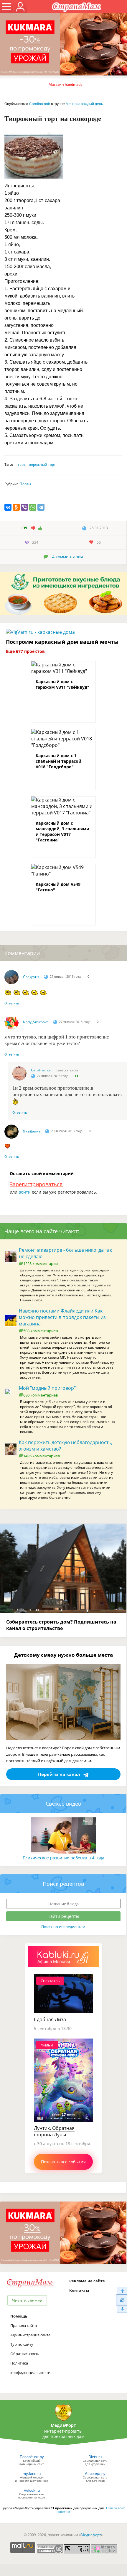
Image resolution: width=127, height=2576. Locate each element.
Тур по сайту (22, 2344)
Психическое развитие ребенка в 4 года (63, 1858)
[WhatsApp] (33, 507)
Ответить (12, 1003)
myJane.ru (32, 2474)
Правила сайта (24, 2325)
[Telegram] (41, 507)
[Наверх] (121, 2291)
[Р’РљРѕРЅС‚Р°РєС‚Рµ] (8, 507)
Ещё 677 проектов (25, 651)
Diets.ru (95, 2457)
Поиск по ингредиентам (63, 1927)
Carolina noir (40, 104)
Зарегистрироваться (36, 1184)
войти (25, 1192)
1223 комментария (41, 1263)
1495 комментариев (42, 1456)
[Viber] (24, 507)
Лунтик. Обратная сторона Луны (54, 2131)
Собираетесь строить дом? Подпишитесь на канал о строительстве (61, 1625)
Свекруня (31, 977)
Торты (26, 484)
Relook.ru (32, 2490)
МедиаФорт (63, 2425)
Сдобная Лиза (50, 2019)
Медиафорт (91, 2535)
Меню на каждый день (84, 104)
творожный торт (41, 464)
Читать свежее (27, 2300)
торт (22, 464)
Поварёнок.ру (32, 2457)
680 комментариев (41, 1395)
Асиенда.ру (95, 2474)
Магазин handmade (66, 84)
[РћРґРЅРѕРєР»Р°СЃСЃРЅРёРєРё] (16, 507)
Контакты (79, 2290)
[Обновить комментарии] (121, 2300)
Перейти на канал (59, 1774)
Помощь (19, 2316)
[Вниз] (121, 2309)
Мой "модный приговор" (47, 1388)
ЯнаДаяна (32, 1131)
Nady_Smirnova (36, 1022)
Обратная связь (25, 2354)
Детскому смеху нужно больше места (63, 1655)
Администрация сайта (30, 2335)
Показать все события (63, 2162)
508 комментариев (41, 1331)
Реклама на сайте (87, 2281)
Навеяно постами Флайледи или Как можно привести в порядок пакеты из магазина (62, 1317)
